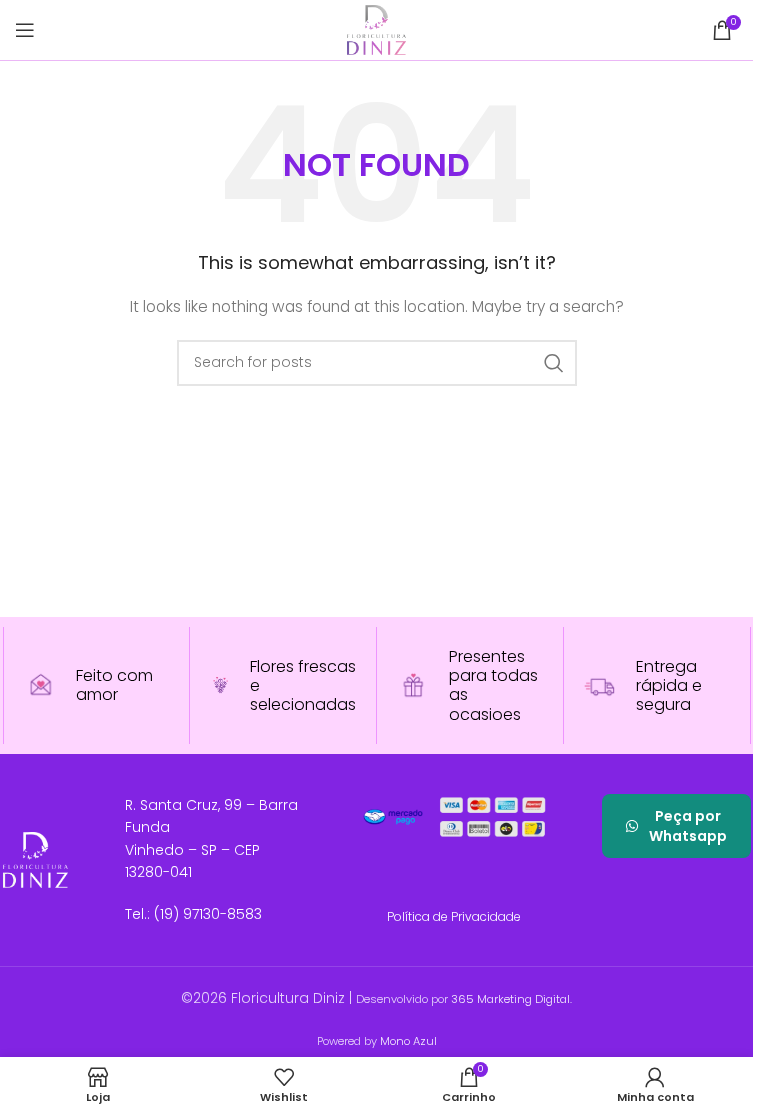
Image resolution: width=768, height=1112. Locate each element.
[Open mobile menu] (25, 30)
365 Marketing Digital (510, 999)
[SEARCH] (554, 363)
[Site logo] (376, 29)
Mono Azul (408, 1041)
